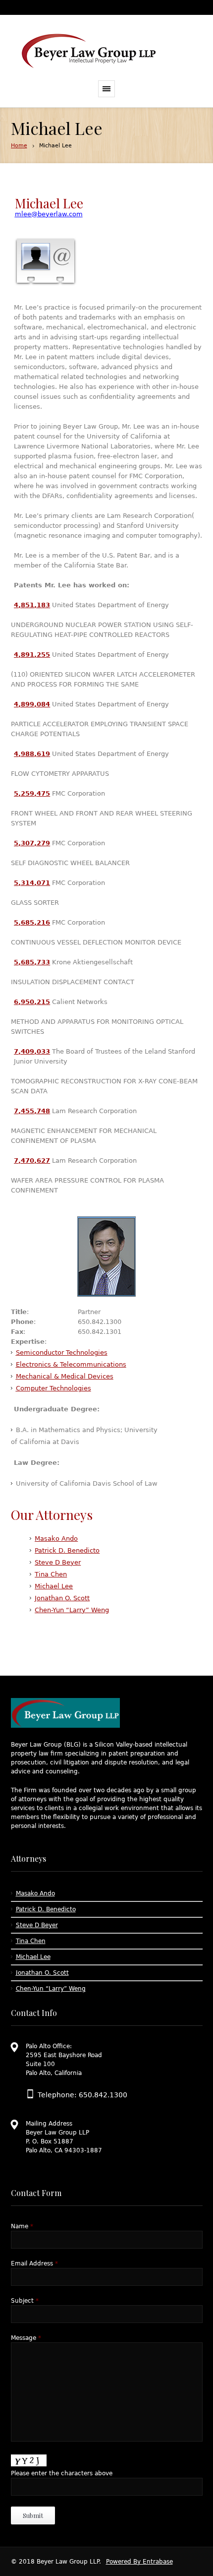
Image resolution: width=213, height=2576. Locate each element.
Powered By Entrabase (139, 2562)
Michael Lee (54, 1586)
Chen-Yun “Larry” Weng (72, 1610)
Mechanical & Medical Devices (65, 1376)
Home (19, 146)
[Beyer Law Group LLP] (89, 52)
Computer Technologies (53, 1388)
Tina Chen (51, 1574)
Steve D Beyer (58, 1562)
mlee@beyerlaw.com (49, 214)
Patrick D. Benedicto (67, 1550)
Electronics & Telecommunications (71, 1364)
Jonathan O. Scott (62, 1598)
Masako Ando (56, 1539)
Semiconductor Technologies (62, 1352)
